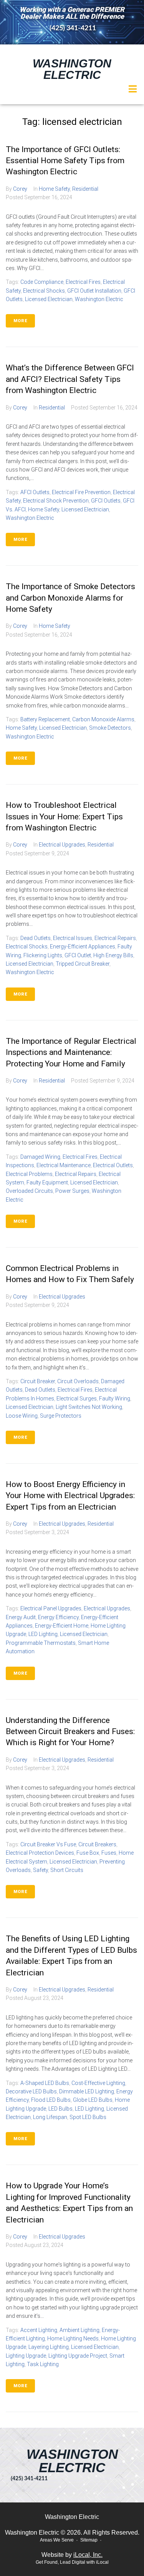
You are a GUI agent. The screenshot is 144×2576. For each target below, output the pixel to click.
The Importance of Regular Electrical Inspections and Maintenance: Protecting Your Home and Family (71, 1052)
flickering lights (43, 955)
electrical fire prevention (81, 492)
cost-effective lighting (98, 2083)
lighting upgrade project (78, 2356)
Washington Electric (72, 69)
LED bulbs (60, 2109)
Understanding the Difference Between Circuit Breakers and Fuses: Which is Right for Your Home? (70, 1732)
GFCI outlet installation (94, 291)
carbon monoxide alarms (103, 719)
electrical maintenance (64, 1165)
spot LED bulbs (88, 2117)
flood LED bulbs (51, 2100)
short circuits (67, 1870)
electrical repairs (115, 938)
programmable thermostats (41, 1643)
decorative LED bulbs (31, 2091)
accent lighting (39, 2330)
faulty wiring (115, 1399)
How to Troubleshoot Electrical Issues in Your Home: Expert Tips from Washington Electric (64, 816)
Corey (20, 189)
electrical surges (77, 1399)
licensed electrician (49, 299)
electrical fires (83, 282)
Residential (85, 189)
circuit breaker (38, 1381)
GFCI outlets (106, 501)
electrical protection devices (40, 1853)
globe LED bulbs (93, 2100)
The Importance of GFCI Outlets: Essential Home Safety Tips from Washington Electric (65, 161)
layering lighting (49, 2347)
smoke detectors (110, 728)
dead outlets (36, 938)
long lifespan (50, 2117)
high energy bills (113, 955)
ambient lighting (79, 2330)
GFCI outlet (78, 955)
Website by (72, 2555)
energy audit (21, 1617)
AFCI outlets (35, 492)
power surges (72, 1191)
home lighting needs (73, 2339)
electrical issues (73, 938)
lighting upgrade (26, 2356)
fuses (109, 1853)
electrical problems (29, 1174)
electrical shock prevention (56, 501)
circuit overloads (78, 1381)
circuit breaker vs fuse (48, 1844)
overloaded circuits (29, 1191)
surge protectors (61, 1416)
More (20, 321)
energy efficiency (58, 1617)
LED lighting (43, 1634)
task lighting (43, 2364)
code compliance (42, 282)
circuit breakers (97, 1844)
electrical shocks (44, 291)
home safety (44, 509)
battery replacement (45, 719)
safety (41, 1870)
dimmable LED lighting (87, 2091)
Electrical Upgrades (62, 845)
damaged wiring (40, 1157)
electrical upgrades (107, 1608)
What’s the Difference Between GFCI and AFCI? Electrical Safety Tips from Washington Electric (70, 379)
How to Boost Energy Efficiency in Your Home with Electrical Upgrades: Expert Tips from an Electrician (70, 1496)
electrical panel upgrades (51, 1608)
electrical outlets (113, 1165)
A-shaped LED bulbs (45, 2083)
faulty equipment (47, 1182)
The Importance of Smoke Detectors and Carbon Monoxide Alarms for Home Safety (70, 598)
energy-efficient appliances (83, 947)
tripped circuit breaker (83, 964)
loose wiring (22, 1416)
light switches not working (89, 1407)
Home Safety (54, 189)
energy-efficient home (62, 1626)
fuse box (88, 1853)
